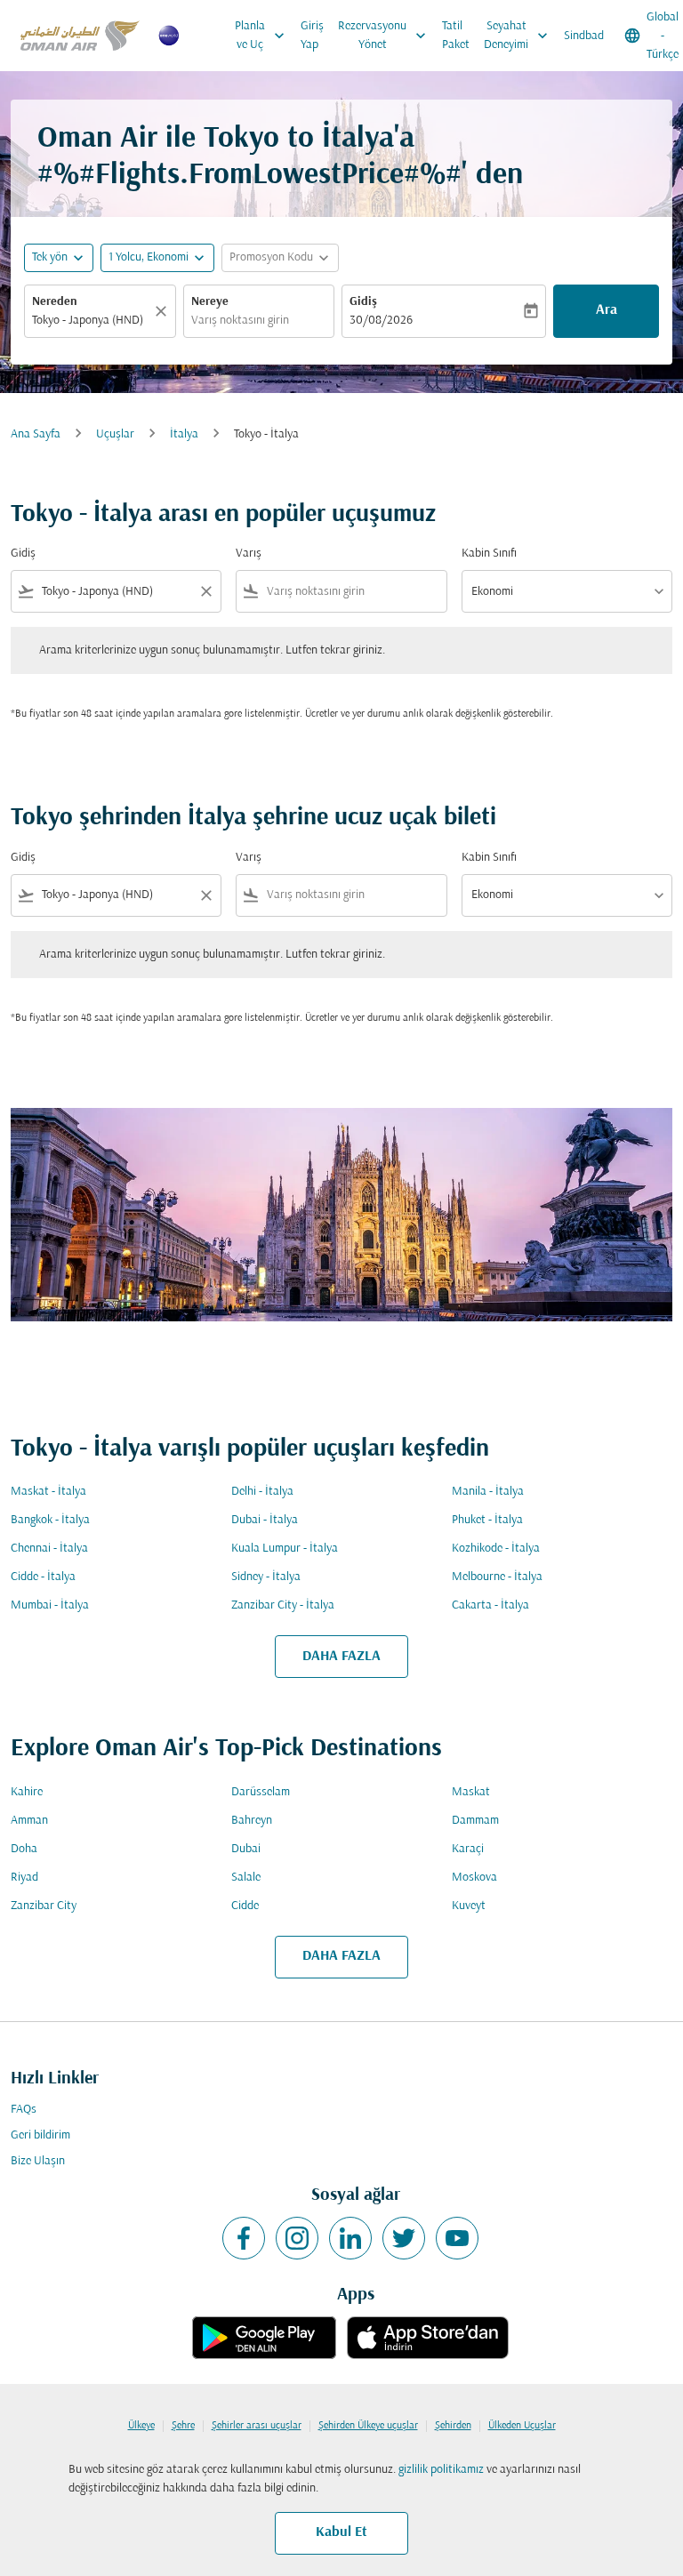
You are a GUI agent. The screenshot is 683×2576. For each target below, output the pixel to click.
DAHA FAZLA (341, 1657)
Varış (249, 554)
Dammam (475, 1821)
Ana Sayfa (36, 434)
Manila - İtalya (488, 1492)
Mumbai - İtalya (50, 1605)
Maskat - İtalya (48, 1492)
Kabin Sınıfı (489, 554)
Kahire (27, 1792)
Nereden (55, 302)
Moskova (474, 1878)
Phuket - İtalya (487, 1520)
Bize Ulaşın (38, 2161)
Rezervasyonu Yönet (384, 36)
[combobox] (116, 592)
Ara (607, 310)
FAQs (24, 2110)
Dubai (246, 1849)
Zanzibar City (44, 1906)
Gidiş (363, 302)
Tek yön (50, 257)
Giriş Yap (312, 36)
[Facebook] (244, 2238)
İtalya (184, 434)
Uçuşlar (115, 434)
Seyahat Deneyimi (518, 36)
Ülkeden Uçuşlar (522, 2426)
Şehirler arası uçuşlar (257, 2426)
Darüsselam (261, 1792)
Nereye (210, 302)
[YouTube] (457, 2238)
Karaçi (468, 1849)
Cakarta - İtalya (490, 1605)
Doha (24, 1849)
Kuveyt (469, 1906)
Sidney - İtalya (266, 1577)
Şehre (183, 2426)
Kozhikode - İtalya (496, 1549)
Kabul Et (341, 2532)
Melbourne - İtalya (497, 1577)
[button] (157, 258)
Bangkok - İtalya (50, 1520)
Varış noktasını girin (240, 321)
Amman (29, 1821)
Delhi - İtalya (262, 1492)
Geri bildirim (40, 2135)
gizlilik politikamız (441, 2470)
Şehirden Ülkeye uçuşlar (368, 2426)
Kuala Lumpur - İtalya (285, 1549)
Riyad (24, 1878)
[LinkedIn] (350, 2238)
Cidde (245, 1906)
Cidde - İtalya (43, 1577)
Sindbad (584, 36)
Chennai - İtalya (49, 1549)
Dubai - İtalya (265, 1520)
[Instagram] (297, 2238)
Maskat (471, 1792)
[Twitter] (404, 2238)
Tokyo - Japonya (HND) (88, 321)
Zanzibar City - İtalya (283, 1605)
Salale (246, 1878)
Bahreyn (252, 1821)
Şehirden (453, 2426)
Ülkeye (141, 2426)
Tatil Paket (456, 36)
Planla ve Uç (261, 36)
